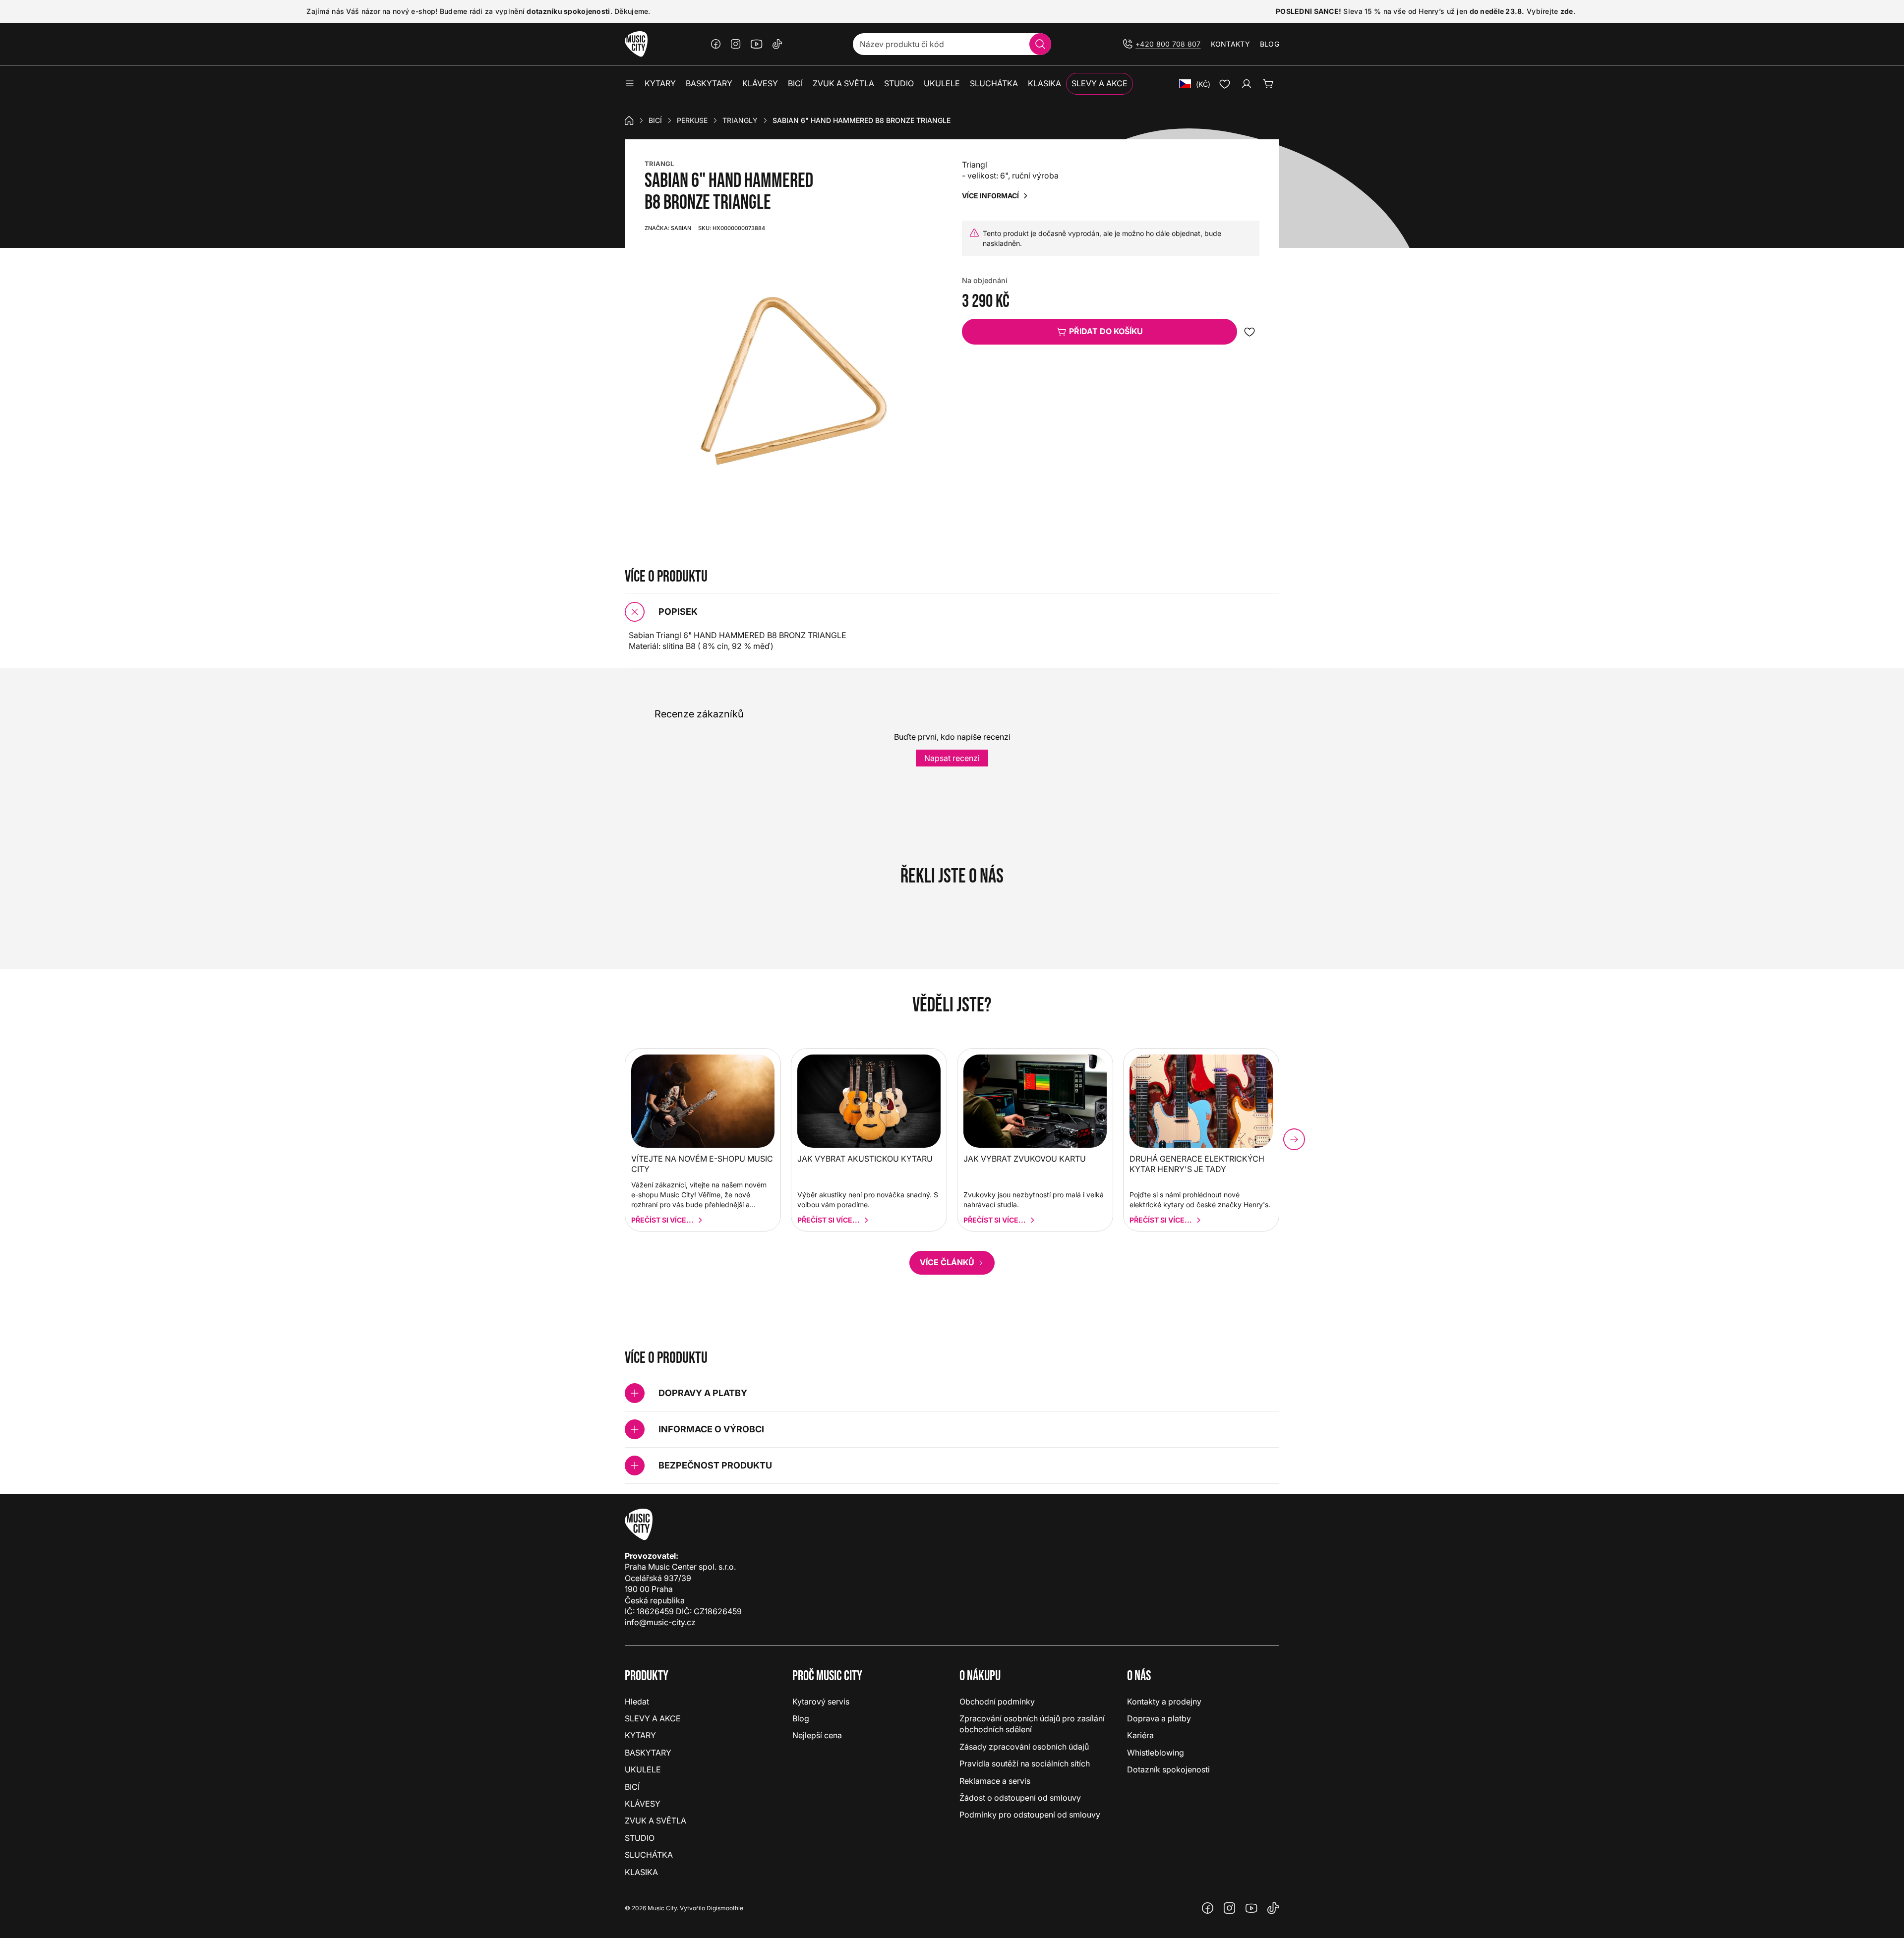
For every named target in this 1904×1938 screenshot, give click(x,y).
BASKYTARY (648, 1753)
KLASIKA (641, 1872)
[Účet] (1247, 84)
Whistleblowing (1156, 1753)
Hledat (637, 1702)
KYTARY (640, 1735)
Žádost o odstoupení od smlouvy (1020, 1798)
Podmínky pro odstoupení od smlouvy (1030, 1815)
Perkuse (692, 120)
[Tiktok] (777, 44)
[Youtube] (757, 44)
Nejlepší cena (817, 1735)
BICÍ (655, 120)
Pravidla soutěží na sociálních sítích (1025, 1763)
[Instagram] (736, 44)
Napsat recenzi (952, 758)
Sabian (668, 228)
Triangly (740, 120)
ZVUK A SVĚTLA (655, 1821)
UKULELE (643, 1769)
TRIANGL (659, 164)
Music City (662, 1908)
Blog (1270, 44)
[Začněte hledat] (1040, 44)
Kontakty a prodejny (1164, 1702)
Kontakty (1230, 44)
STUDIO (640, 1838)
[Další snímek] (1294, 1139)
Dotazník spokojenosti (1168, 1769)
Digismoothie (725, 1908)
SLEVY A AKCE (653, 1718)
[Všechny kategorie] (630, 84)
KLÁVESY (643, 1804)
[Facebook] (716, 44)
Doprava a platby (1159, 1718)
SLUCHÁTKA (649, 1855)
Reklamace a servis (995, 1781)
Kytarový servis (821, 1702)
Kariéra (1140, 1735)
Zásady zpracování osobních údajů (1024, 1747)
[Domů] (629, 120)
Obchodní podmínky (997, 1702)
